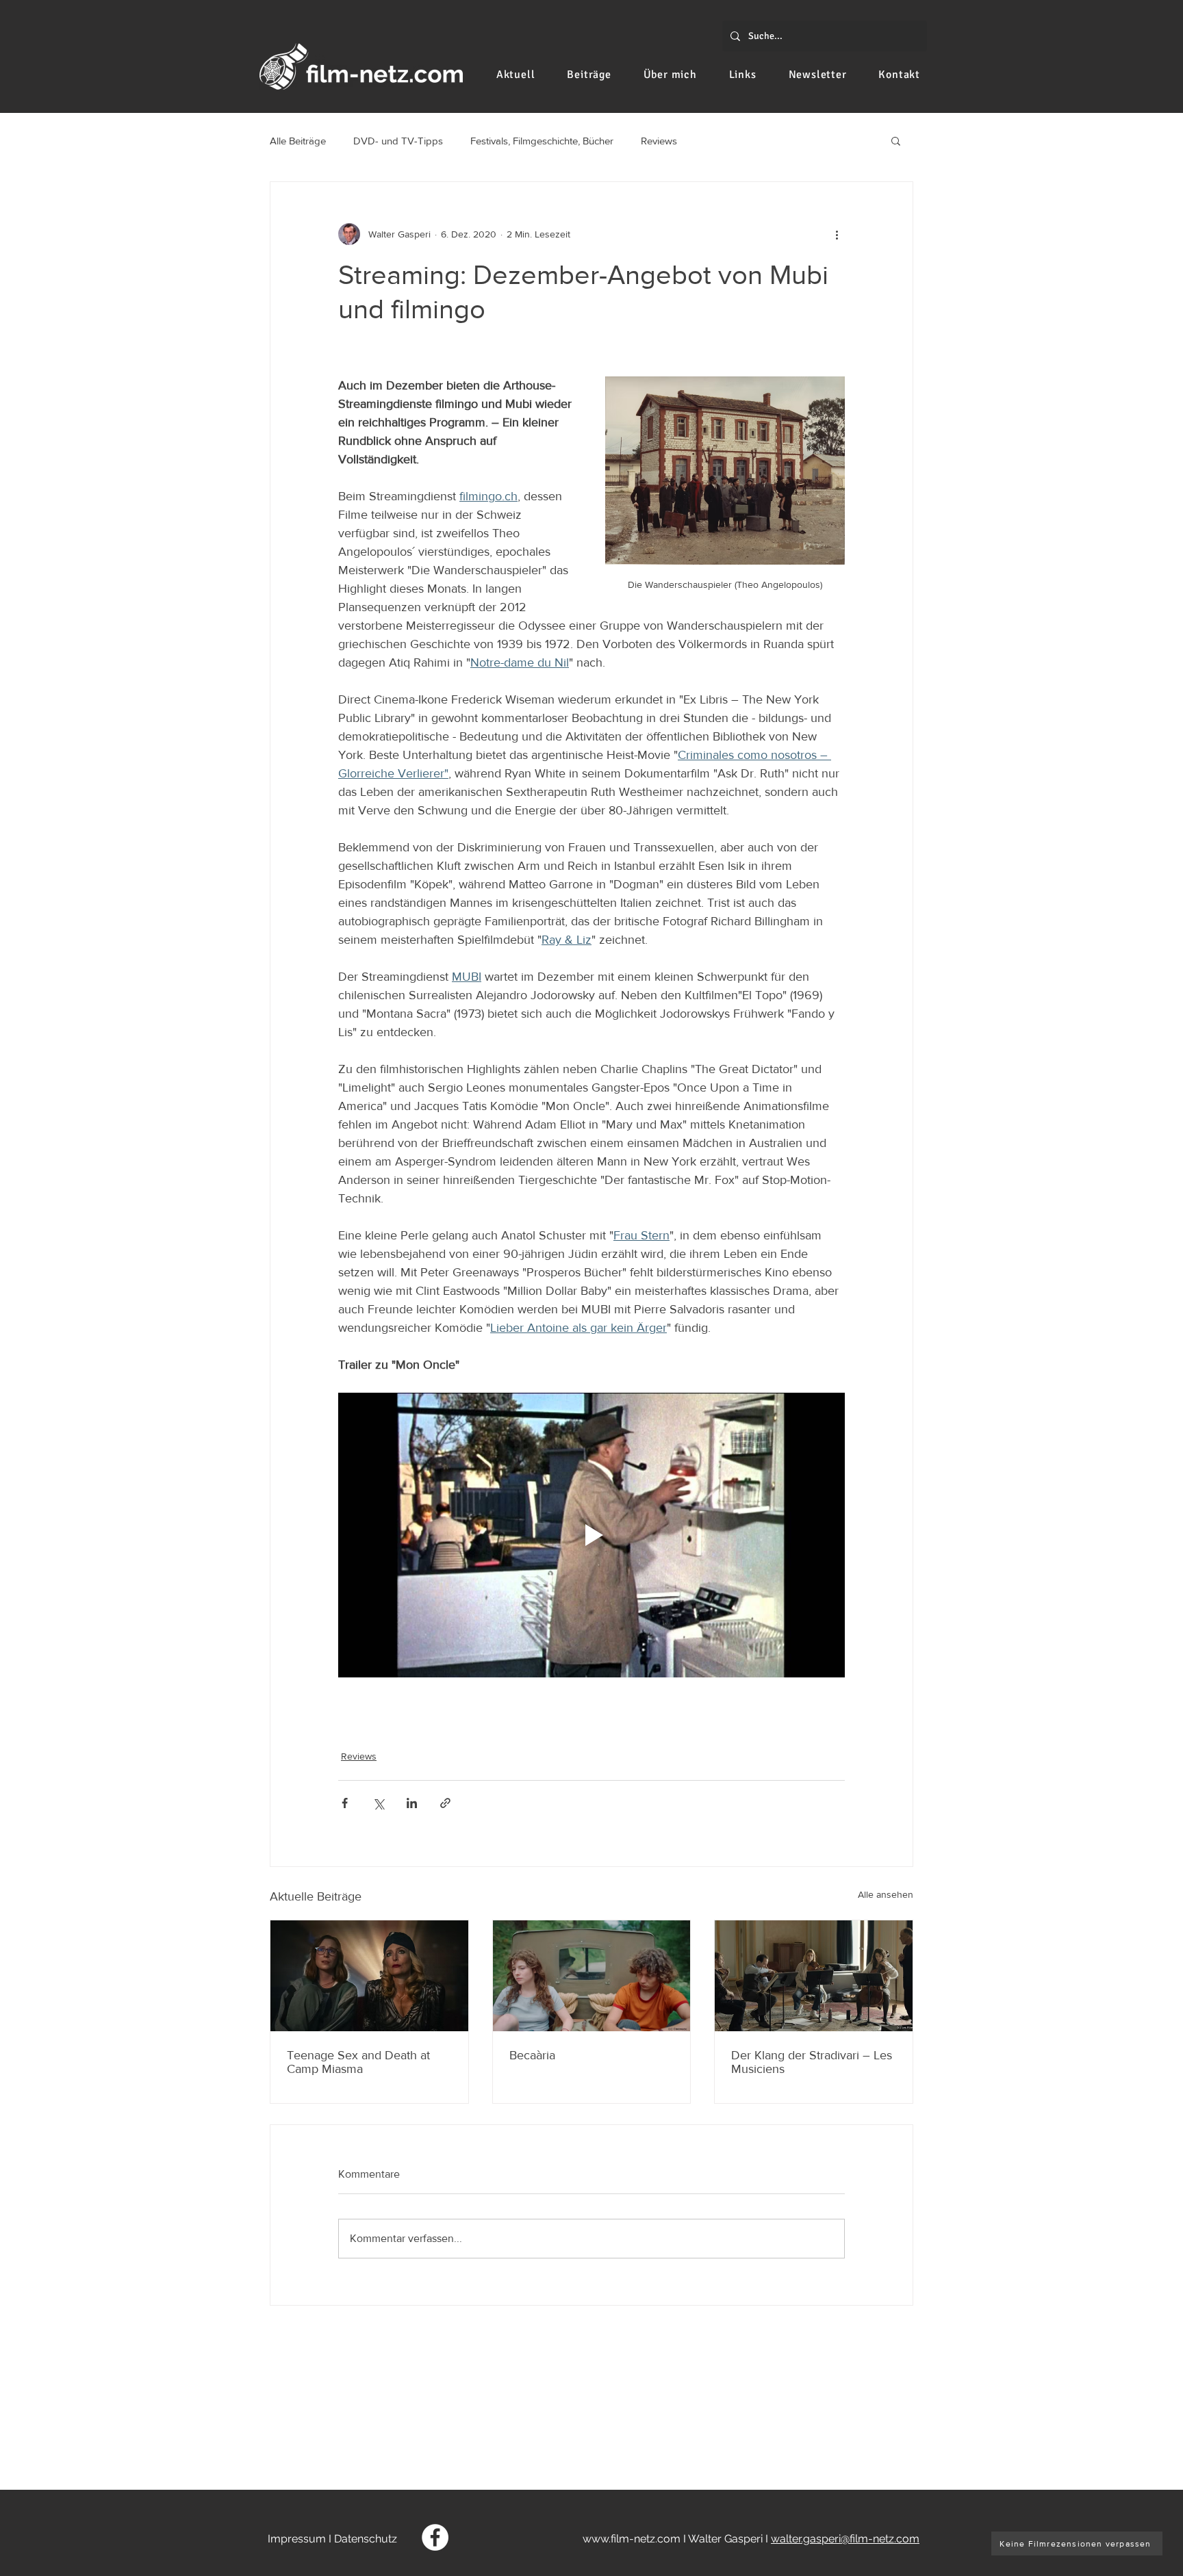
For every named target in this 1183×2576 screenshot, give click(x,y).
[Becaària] (592, 1976)
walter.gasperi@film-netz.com (845, 2539)
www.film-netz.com (632, 2539)
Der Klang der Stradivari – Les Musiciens (812, 2062)
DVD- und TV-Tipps (398, 141)
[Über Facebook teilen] (345, 1803)
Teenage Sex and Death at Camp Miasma (358, 2062)
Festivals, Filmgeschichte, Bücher (542, 141)
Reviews (659, 141)
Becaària (532, 2055)
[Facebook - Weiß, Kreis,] (435, 2537)
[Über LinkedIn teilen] (412, 1803)
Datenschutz (366, 2539)
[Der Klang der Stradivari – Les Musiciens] (814, 1976)
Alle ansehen (886, 1894)
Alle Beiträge (298, 141)
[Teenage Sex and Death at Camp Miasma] (369, 1976)
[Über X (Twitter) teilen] (378, 1803)
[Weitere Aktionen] (837, 234)
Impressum (297, 2539)
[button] (896, 140)
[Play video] (591, 1535)
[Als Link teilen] (445, 1803)
